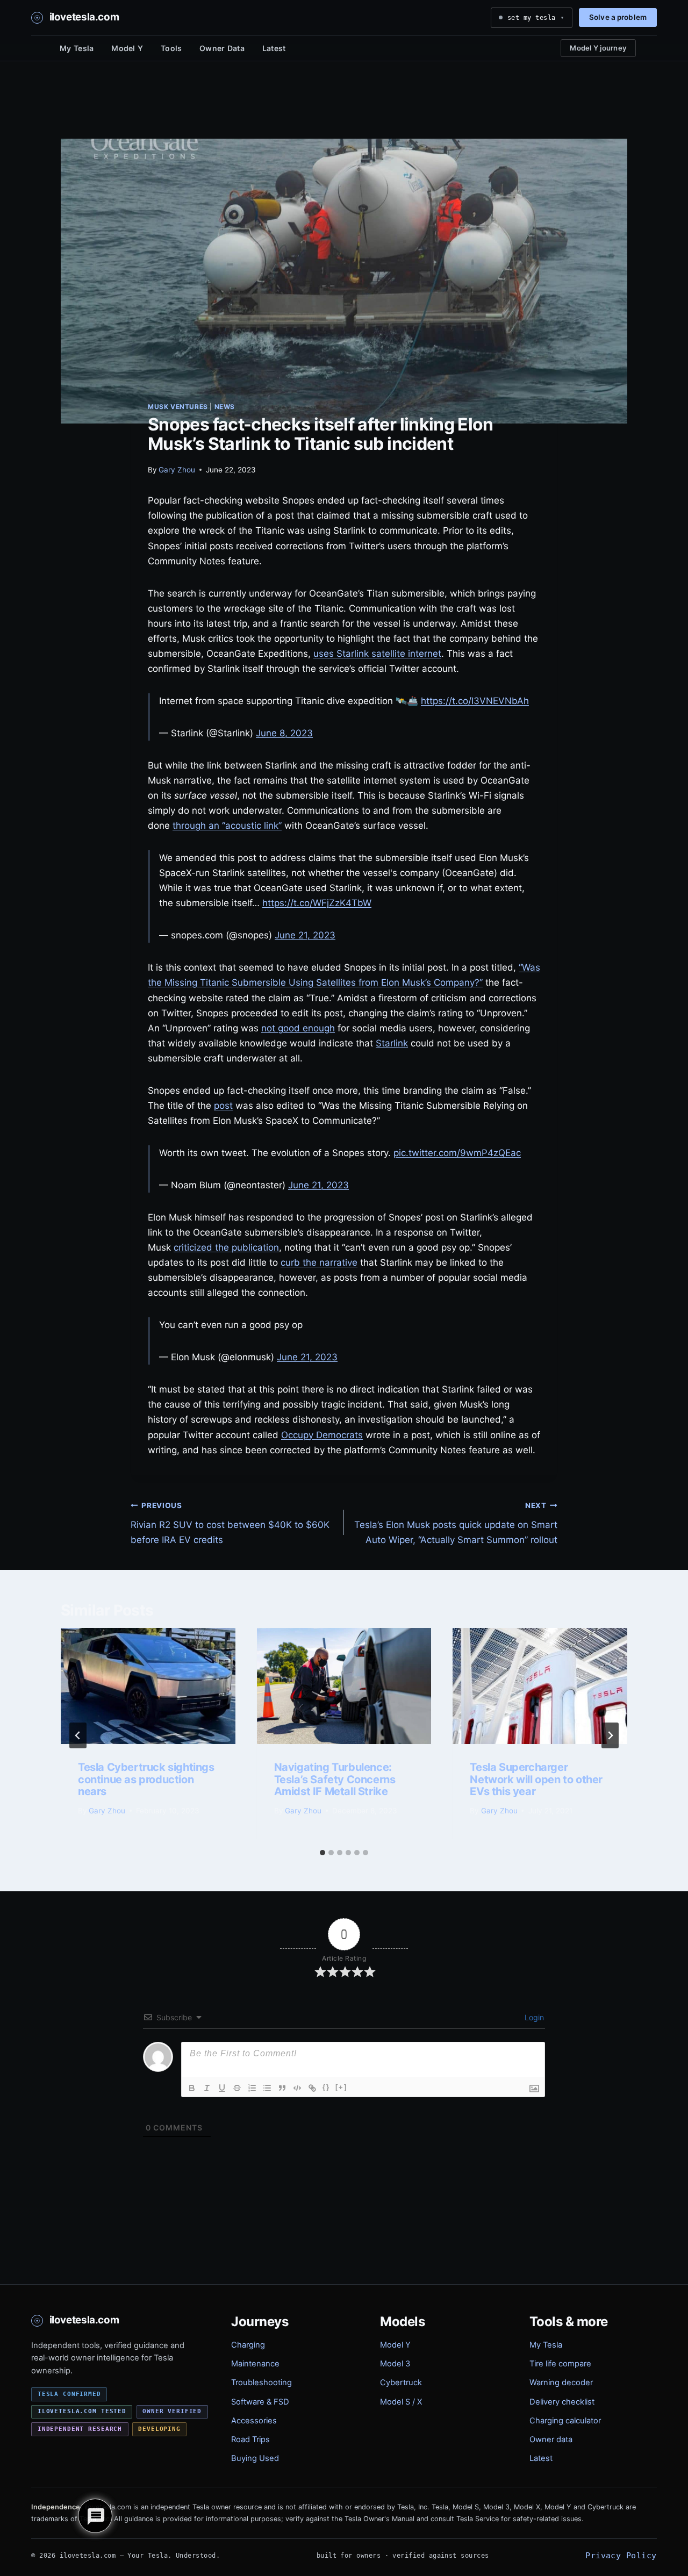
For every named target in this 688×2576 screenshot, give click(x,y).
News (225, 407)
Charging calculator (565, 2421)
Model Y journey (598, 48)
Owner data (551, 2439)
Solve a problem (618, 17)
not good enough (298, 1028)
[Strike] (237, 2088)
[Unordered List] (267, 2088)
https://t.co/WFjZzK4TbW (317, 903)
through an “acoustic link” (227, 826)
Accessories (254, 2421)
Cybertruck (401, 2383)
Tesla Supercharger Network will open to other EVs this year (536, 1779)
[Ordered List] (252, 2088)
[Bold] (192, 2088)
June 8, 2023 (284, 733)
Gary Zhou (177, 470)
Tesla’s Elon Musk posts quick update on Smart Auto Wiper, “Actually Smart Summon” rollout (456, 1523)
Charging (248, 2345)
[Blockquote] (282, 2088)
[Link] (312, 2088)
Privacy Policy (621, 2555)
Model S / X (401, 2402)
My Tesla (77, 48)
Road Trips (250, 2439)
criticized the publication (226, 1247)
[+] (341, 2087)
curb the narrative (319, 1262)
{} (326, 2087)
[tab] (322, 1853)
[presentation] (148, 1686)
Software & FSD (260, 2402)
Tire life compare (560, 2364)
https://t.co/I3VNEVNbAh (475, 701)
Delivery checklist (562, 2402)
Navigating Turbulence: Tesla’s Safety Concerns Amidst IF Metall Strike (335, 1779)
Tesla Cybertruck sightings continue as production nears (146, 1779)
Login (533, 2017)
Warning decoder (561, 2383)
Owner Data (222, 48)
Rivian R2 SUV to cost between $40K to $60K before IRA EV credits (230, 1523)
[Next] (610, 1735)
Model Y (127, 48)
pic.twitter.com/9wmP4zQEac (457, 1153)
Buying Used (255, 2458)
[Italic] (207, 2088)
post (223, 1106)
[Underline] (222, 2088)
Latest (274, 48)
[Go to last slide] (78, 1735)
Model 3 (395, 2364)
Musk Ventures (178, 407)
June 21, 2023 (305, 935)
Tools (171, 48)
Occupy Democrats (322, 1435)
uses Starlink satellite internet (377, 654)
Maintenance (255, 2364)
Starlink (392, 1043)
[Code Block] (297, 2088)
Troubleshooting (261, 2383)
